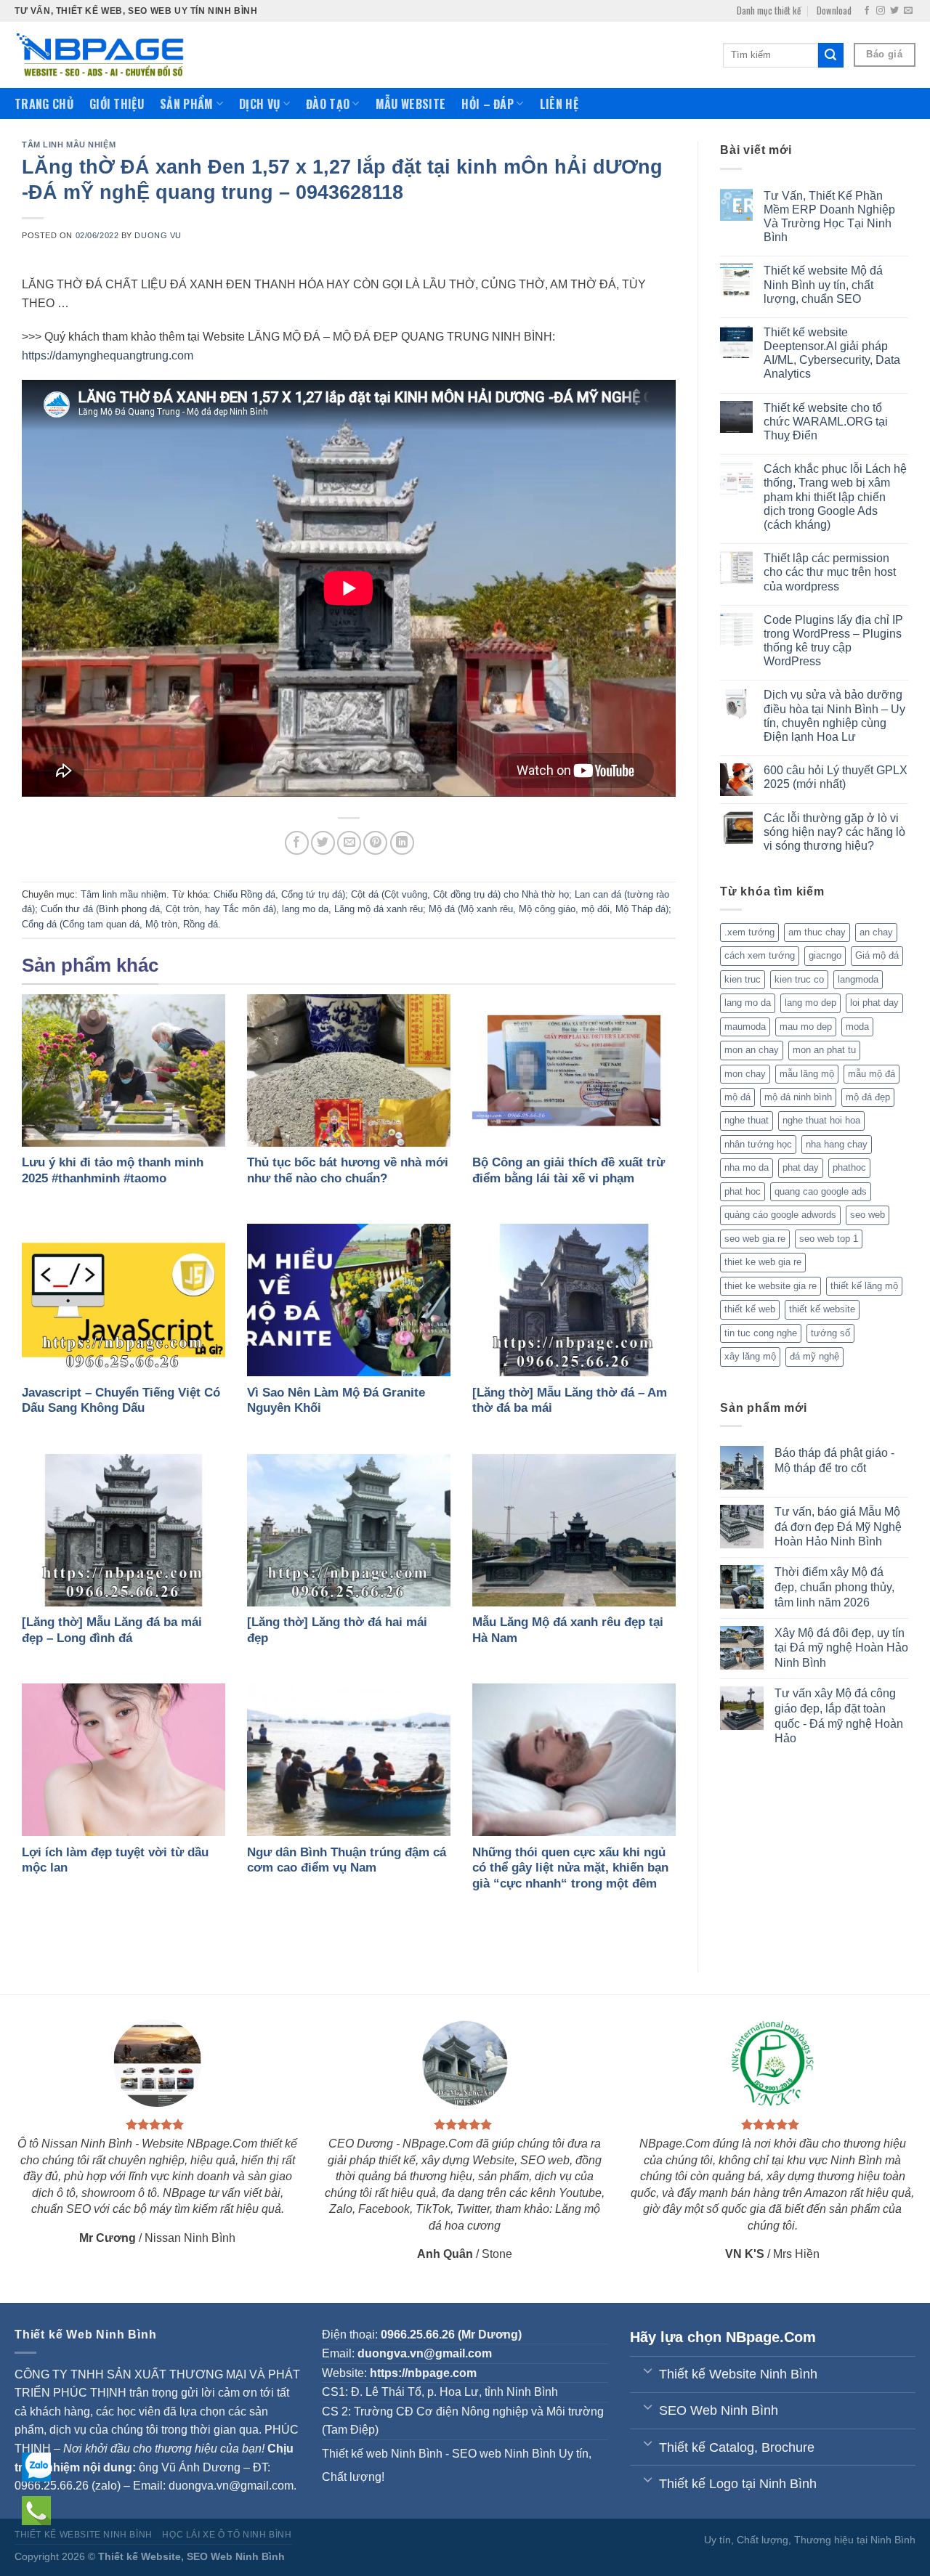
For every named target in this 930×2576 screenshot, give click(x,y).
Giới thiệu (117, 104)
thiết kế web (750, 1309)
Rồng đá (201, 924)
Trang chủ (44, 104)
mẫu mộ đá (872, 1074)
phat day (801, 1167)
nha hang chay (837, 1144)
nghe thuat (747, 1120)
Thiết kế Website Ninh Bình (84, 2535)
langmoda (858, 979)
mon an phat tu (824, 1050)
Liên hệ (559, 104)
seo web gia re (755, 1239)
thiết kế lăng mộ (864, 1286)
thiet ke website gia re (771, 1286)
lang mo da (305, 909)
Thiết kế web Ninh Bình (382, 2454)
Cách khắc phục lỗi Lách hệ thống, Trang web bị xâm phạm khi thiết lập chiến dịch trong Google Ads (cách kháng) (835, 497)
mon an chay (752, 1050)
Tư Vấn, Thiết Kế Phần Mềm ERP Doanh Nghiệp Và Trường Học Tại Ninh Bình (829, 217)
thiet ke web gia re (763, 1262)
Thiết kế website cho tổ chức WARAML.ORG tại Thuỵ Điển (826, 422)
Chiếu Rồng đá (244, 894)
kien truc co (799, 979)
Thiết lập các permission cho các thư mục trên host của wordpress (830, 572)
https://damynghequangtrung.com (108, 355)
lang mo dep (810, 1003)
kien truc (743, 979)
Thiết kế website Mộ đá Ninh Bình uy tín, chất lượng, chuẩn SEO (823, 284)
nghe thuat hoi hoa (821, 1120)
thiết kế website (822, 1309)
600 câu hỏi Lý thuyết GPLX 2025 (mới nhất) (836, 777)
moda (857, 1027)
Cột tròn (182, 909)
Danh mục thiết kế (769, 11)
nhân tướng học (758, 1144)
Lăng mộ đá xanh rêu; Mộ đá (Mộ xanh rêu (424, 909)
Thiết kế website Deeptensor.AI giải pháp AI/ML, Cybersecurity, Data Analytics (832, 353)
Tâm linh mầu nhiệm (69, 145)
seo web (868, 1215)
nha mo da (747, 1167)
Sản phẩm (187, 104)
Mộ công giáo (547, 909)
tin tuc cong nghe (761, 1333)
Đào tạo (328, 104)
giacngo (825, 955)
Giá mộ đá (877, 955)
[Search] (830, 55)
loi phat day (874, 1003)
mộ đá (737, 1097)
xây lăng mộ (750, 1356)
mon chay (745, 1074)
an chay (876, 932)
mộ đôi (595, 909)
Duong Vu (158, 235)
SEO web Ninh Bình (504, 2454)
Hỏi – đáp (488, 104)
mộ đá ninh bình (798, 1097)
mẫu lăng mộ (807, 1074)
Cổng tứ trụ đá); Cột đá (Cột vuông (354, 894)
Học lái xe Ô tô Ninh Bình (227, 2535)
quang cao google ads (821, 1191)
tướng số (830, 1333)
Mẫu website (411, 104)
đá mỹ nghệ (814, 1356)
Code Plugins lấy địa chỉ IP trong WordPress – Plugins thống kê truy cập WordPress (833, 641)
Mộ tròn (161, 924)
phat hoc (743, 1191)
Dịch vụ (259, 104)
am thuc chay (817, 932)
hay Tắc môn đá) (240, 909)
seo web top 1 (829, 1239)
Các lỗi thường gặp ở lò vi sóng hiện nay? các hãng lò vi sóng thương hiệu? (834, 832)
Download (834, 11)
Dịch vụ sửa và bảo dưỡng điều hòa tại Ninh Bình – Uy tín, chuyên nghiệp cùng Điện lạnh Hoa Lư (834, 716)
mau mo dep (806, 1027)
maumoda (745, 1027)
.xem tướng (749, 932)
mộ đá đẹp (868, 1097)
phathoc (849, 1167)
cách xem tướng (760, 955)
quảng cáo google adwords (780, 1215)
